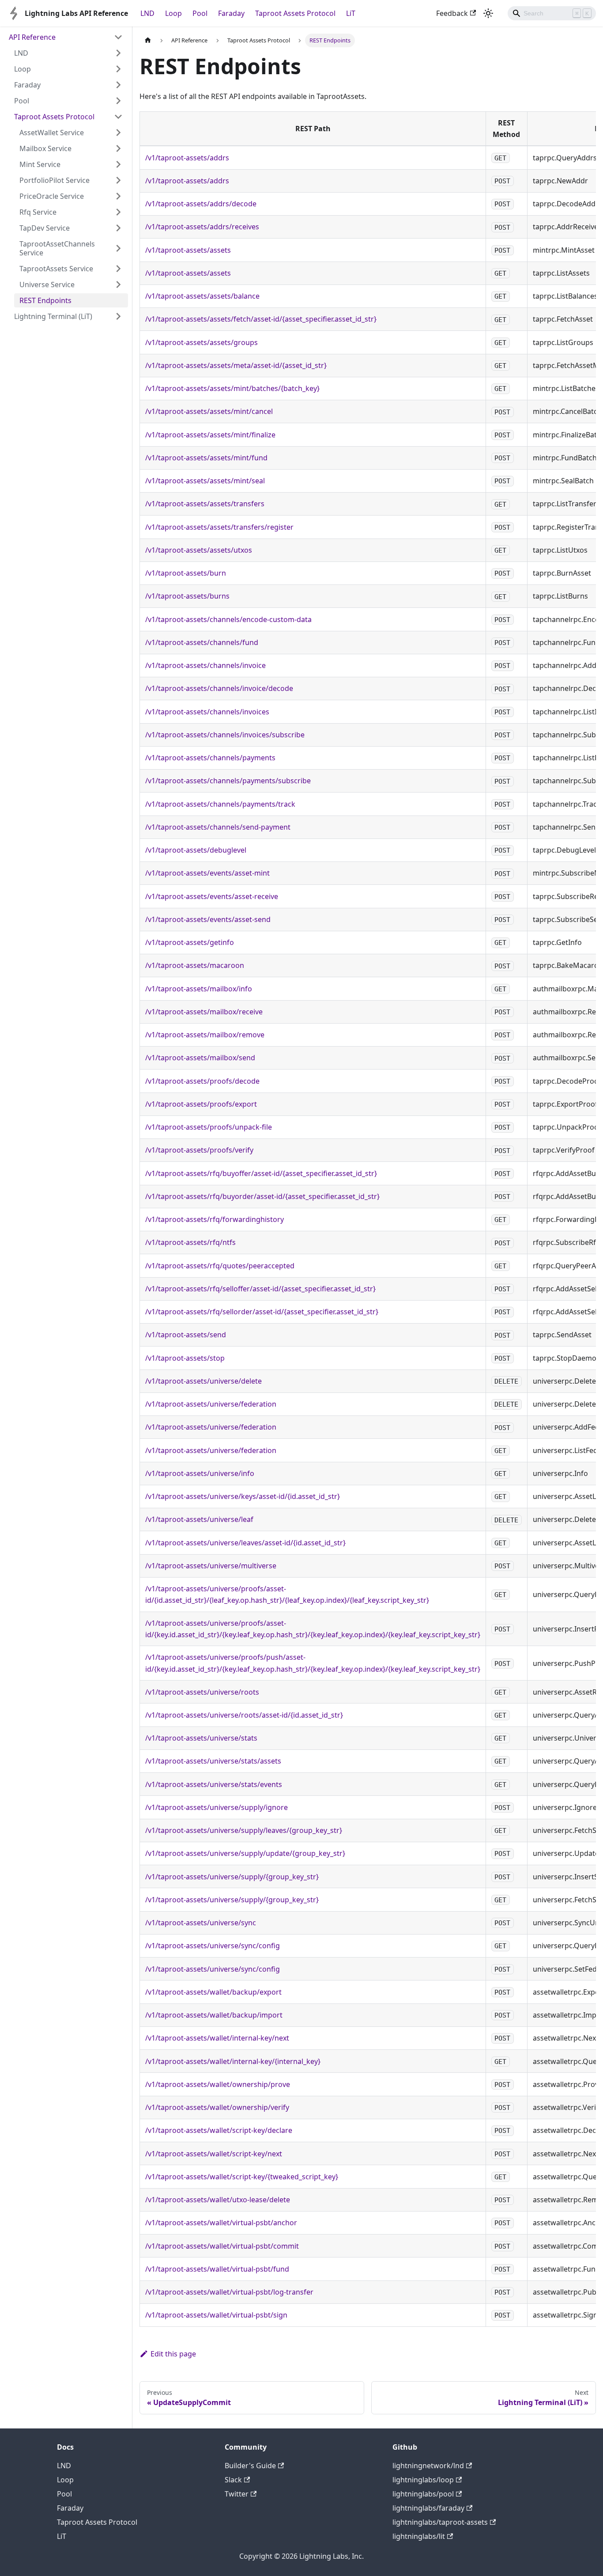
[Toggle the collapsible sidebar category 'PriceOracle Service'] (118, 196)
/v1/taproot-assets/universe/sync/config (213, 1946)
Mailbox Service (45, 148)
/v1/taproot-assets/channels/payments (210, 758)
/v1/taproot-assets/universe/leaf (199, 1519)
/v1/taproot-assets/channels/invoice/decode (219, 688)
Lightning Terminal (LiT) (53, 316)
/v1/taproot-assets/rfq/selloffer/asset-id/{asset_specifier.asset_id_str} (260, 1289)
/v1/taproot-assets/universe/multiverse (211, 1566)
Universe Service (47, 285)
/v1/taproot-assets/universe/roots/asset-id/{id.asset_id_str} (244, 1715)
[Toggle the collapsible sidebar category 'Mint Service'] (118, 164)
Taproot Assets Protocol (295, 13)
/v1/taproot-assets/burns (187, 596)
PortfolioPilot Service (55, 180)
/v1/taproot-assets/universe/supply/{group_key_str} (232, 1877)
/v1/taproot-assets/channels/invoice (205, 665)
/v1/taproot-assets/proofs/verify (199, 1150)
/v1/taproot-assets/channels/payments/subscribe (228, 781)
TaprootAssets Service (56, 269)
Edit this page (173, 2354)
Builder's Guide (250, 2466)
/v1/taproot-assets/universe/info (200, 1473)
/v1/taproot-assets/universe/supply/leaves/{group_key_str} (244, 1830)
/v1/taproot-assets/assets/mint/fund (206, 458)
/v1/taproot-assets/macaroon (195, 965)
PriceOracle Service (52, 196)
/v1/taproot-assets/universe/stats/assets (213, 1761)
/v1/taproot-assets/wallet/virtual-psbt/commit (222, 2246)
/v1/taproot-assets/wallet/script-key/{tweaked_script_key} (242, 2177)
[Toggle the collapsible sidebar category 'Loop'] (118, 69)
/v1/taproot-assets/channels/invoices (207, 712)
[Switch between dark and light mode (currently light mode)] (488, 13)
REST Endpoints (45, 300)
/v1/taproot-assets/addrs (187, 158)
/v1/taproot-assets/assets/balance (202, 296)
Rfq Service (38, 212)
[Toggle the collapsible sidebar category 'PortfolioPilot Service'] (118, 180)
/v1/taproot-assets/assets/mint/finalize (210, 435)
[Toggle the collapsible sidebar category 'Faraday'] (118, 85)
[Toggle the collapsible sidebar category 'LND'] (118, 53)
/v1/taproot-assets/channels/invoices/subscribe (225, 735)
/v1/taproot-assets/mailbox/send (200, 1058)
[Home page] (148, 40)
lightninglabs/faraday (428, 2508)
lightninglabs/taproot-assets (440, 2522)
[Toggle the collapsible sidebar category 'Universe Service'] (118, 285)
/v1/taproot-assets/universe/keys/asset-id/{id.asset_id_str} (243, 1496)
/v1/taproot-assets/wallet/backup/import (214, 2015)
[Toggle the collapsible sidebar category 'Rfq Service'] (118, 212)
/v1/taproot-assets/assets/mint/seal (205, 481)
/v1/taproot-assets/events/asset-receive (212, 896)
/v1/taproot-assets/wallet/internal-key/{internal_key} (233, 2061)
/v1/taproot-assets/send (186, 1335)
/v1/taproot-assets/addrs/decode (201, 204)
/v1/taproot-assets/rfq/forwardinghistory (215, 1219)
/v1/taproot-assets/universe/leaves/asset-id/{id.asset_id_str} (245, 1543)
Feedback (452, 13)
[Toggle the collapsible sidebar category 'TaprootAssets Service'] (118, 269)
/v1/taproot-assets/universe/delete (204, 1381)
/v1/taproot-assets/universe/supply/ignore (217, 1807)
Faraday (231, 13)
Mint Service (40, 164)
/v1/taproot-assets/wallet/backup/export (213, 1992)
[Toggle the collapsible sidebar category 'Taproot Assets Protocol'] (118, 117)
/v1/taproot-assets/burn (186, 573)
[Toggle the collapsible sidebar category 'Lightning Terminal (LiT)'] (118, 316)
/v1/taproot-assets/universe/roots (202, 1692)
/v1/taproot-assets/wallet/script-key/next (214, 2154)
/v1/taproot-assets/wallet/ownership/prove (218, 2084)
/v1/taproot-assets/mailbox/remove (205, 1035)
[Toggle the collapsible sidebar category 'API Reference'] (118, 37)
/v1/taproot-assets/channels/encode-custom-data (228, 619)
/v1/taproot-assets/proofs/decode (202, 1081)
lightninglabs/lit (419, 2536)
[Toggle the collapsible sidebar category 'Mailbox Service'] (118, 148)
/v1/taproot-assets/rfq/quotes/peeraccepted (220, 1266)
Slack (233, 2480)
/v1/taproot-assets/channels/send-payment (218, 827)
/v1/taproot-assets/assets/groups (202, 342)
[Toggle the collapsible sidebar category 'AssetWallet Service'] (118, 133)
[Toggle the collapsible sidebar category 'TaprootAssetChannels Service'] (118, 248)
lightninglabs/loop (423, 2480)
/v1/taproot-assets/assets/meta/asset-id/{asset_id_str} (236, 365)
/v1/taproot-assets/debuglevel (196, 850)
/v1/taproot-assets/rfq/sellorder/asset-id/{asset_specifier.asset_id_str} (262, 1312)
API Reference (32, 37)
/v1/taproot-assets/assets (188, 250)
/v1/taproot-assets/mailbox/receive (204, 1012)
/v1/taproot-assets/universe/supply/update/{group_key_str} (245, 1853)
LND (147, 13)
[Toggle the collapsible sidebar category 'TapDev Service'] (118, 228)
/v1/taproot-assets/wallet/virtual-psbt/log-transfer (229, 2292)
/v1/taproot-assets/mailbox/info (199, 989)
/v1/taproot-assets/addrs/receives (202, 227)
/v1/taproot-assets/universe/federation (211, 1404)
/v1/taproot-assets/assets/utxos (199, 550)
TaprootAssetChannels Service (57, 248)
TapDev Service (45, 228)
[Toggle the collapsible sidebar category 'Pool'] (118, 101)
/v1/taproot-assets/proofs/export (201, 1104)
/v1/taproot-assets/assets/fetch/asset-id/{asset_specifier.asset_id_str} (261, 319)
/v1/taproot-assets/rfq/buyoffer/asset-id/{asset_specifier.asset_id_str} (261, 1173)
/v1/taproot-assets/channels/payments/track (220, 804)
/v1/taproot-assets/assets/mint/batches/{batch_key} (232, 388)
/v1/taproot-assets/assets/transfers (205, 504)
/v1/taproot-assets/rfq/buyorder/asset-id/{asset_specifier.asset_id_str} (262, 1196)
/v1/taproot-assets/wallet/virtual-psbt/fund (217, 2269)
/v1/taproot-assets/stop (185, 1358)
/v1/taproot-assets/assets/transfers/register (219, 527)
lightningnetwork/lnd (428, 2466)
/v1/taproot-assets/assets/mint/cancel (209, 411)
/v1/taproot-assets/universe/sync (201, 1923)
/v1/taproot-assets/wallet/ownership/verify (217, 2107)
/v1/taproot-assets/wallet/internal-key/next (217, 2038)
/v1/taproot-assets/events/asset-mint (207, 873)
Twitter (237, 2494)
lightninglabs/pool (423, 2494)
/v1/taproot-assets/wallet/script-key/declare (219, 2130)
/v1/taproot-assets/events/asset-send (208, 919)
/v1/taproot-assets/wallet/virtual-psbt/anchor (221, 2223)
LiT (351, 13)
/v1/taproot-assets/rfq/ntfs (190, 1242)
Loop (173, 13)
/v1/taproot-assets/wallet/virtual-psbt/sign (216, 2315)
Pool (200, 13)
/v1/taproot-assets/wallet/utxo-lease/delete (218, 2200)
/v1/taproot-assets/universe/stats (201, 1738)
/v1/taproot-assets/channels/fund (202, 642)
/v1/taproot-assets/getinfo (190, 942)
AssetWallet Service (52, 133)
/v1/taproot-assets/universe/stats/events (214, 1784)
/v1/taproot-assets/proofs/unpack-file (209, 1127)
